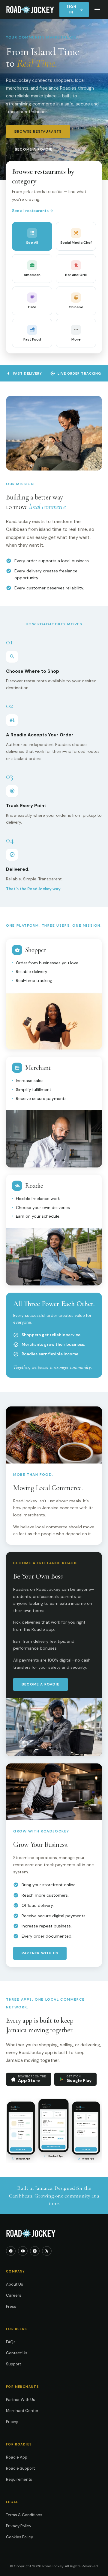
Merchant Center (22, 2411)
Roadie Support (20, 2468)
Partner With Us (21, 2400)
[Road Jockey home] (30, 10)
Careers (14, 2295)
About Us (15, 2284)
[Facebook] (11, 2251)
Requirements (19, 2479)
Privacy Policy (19, 2526)
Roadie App (17, 2457)
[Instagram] (35, 2251)
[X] (47, 2251)
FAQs (11, 2342)
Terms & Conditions (24, 2515)
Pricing (12, 2422)
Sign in (75, 9)
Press (11, 2306)
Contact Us (17, 2353)
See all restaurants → (33, 211)
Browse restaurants (38, 131)
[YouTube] (23, 2251)
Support (13, 2364)
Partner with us (40, 1953)
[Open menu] (97, 10)
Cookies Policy (19, 2537)
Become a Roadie (34, 149)
